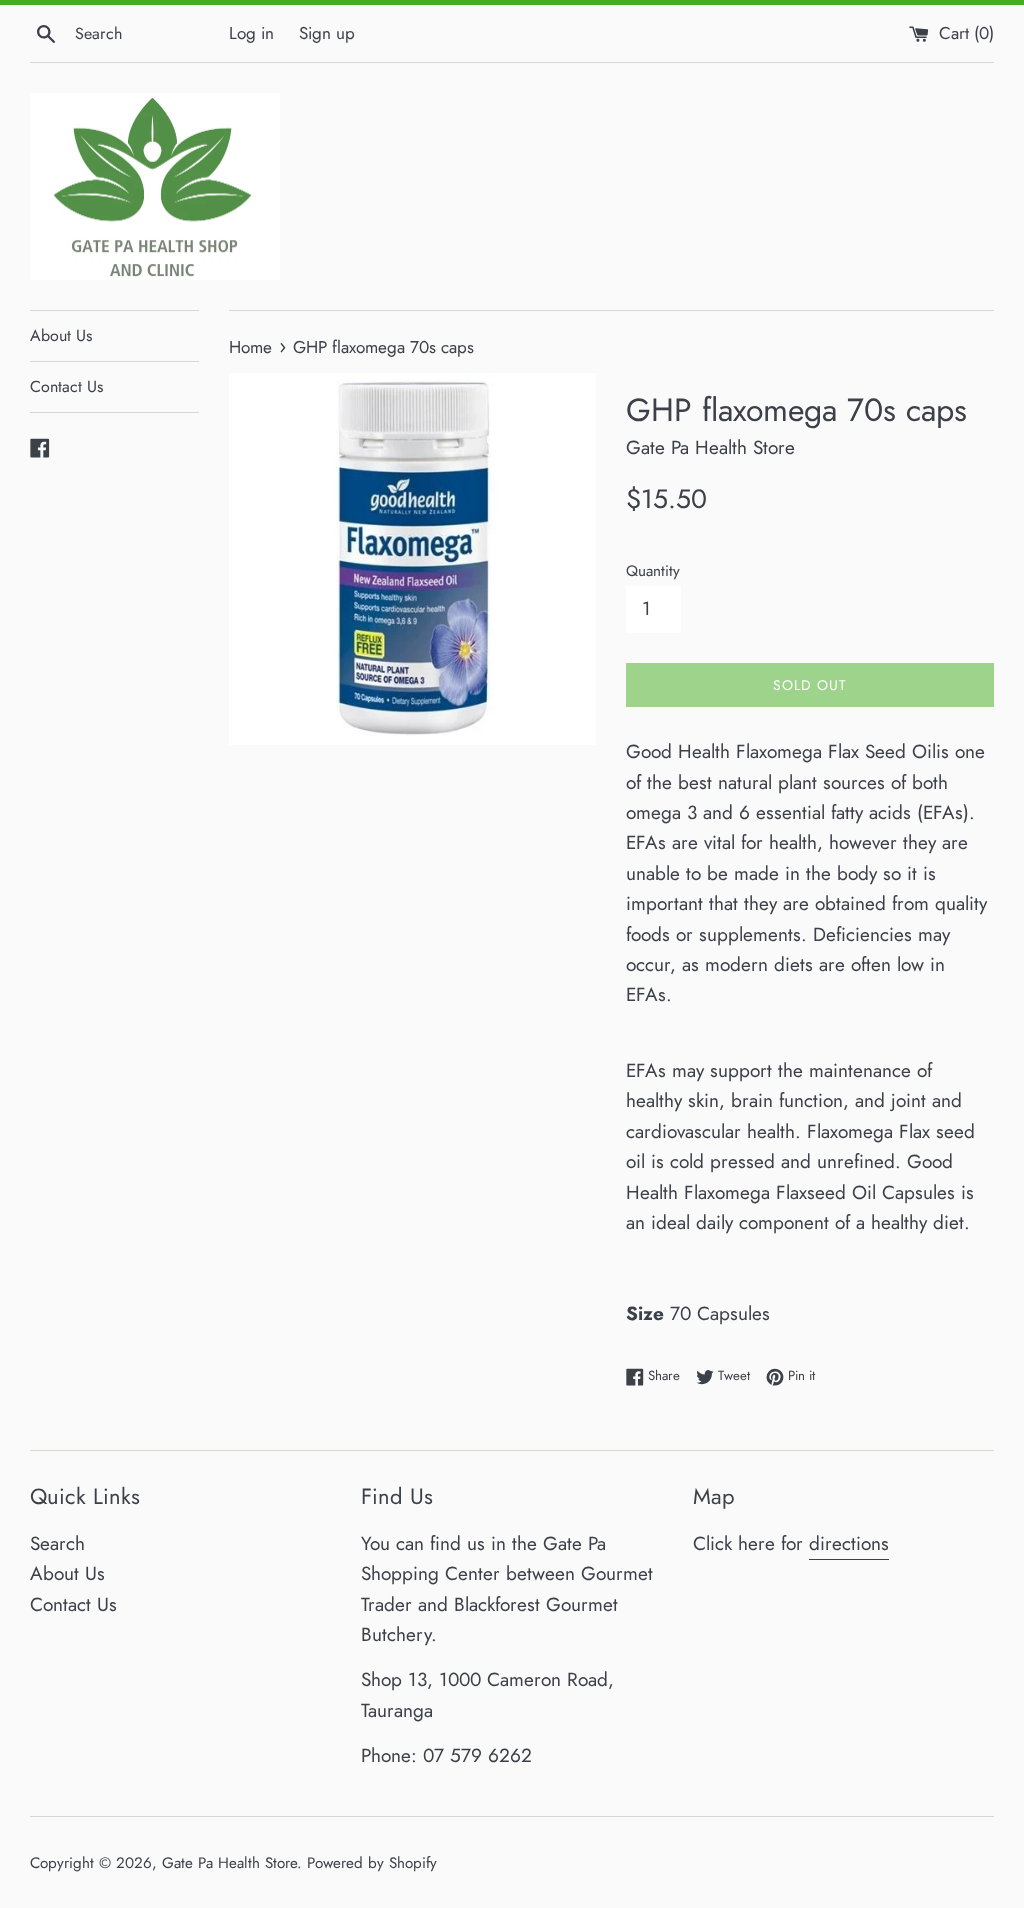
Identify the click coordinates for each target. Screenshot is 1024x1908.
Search (57, 1543)
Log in (251, 33)
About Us (61, 335)
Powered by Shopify (372, 1863)
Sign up (327, 33)
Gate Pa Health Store (229, 1863)
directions (849, 1543)
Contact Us (66, 386)
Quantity (653, 571)
